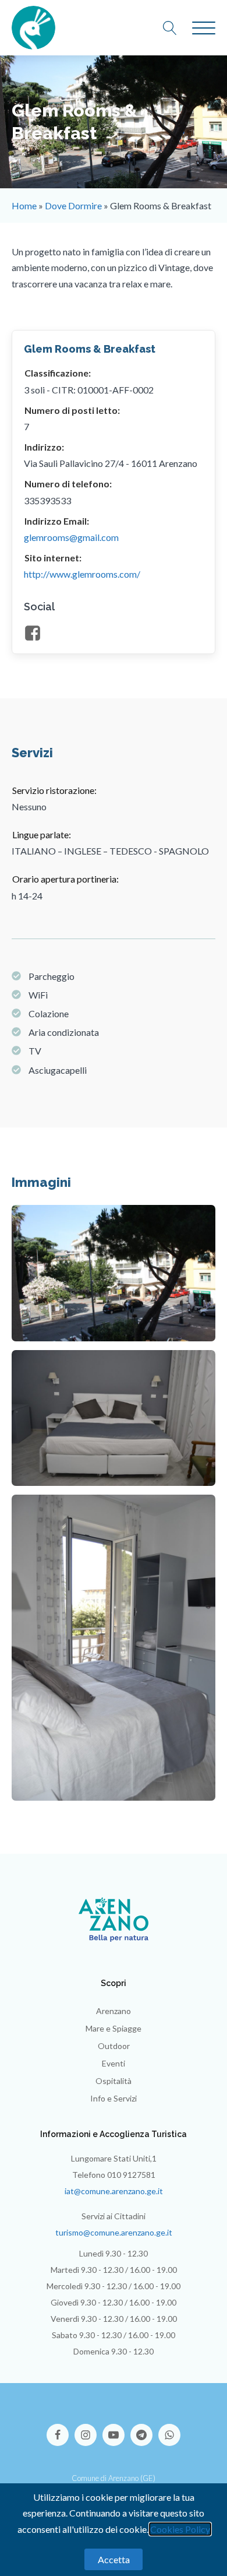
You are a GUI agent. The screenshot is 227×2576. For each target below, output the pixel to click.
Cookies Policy (180, 2529)
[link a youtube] (116, 2429)
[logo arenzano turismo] (33, 28)
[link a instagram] (88, 2429)
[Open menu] (204, 29)
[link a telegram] (144, 2429)
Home (24, 205)
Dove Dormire (73, 205)
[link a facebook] (61, 2429)
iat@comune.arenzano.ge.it (114, 2191)
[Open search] (176, 28)
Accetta (114, 2559)
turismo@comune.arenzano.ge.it (114, 2232)
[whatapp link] (169, 2429)
